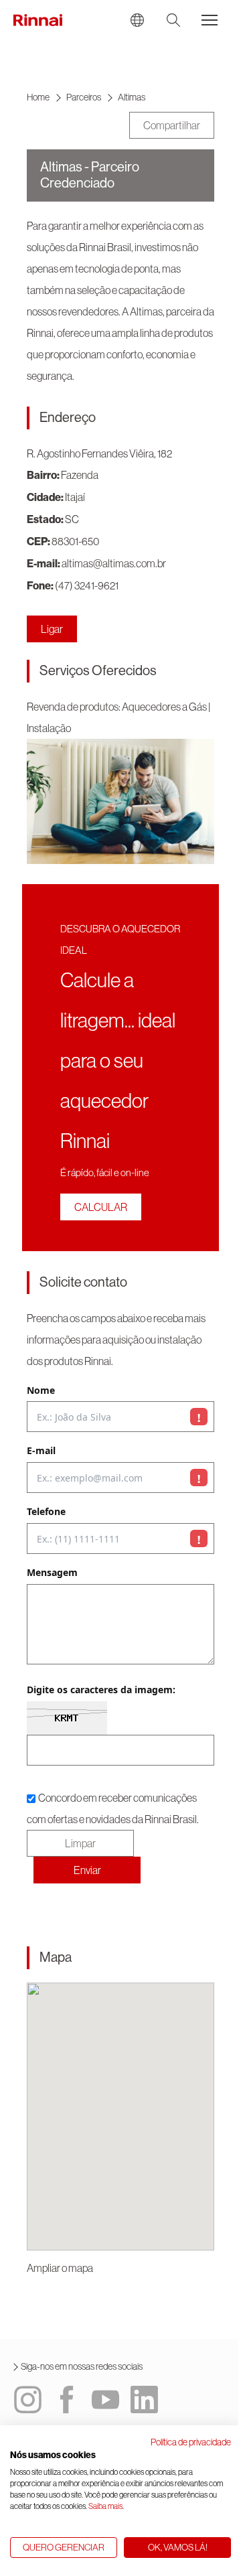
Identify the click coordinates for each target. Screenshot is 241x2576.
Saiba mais (105, 2506)
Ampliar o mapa (60, 2268)
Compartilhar (172, 125)
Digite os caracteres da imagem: (101, 1690)
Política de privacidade (191, 2442)
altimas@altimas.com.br (114, 563)
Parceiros (84, 97)
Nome (41, 1391)
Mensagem (52, 1573)
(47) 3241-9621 (87, 585)
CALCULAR (101, 1207)
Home (38, 97)
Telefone (46, 1512)
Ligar (52, 629)
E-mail (41, 1451)
